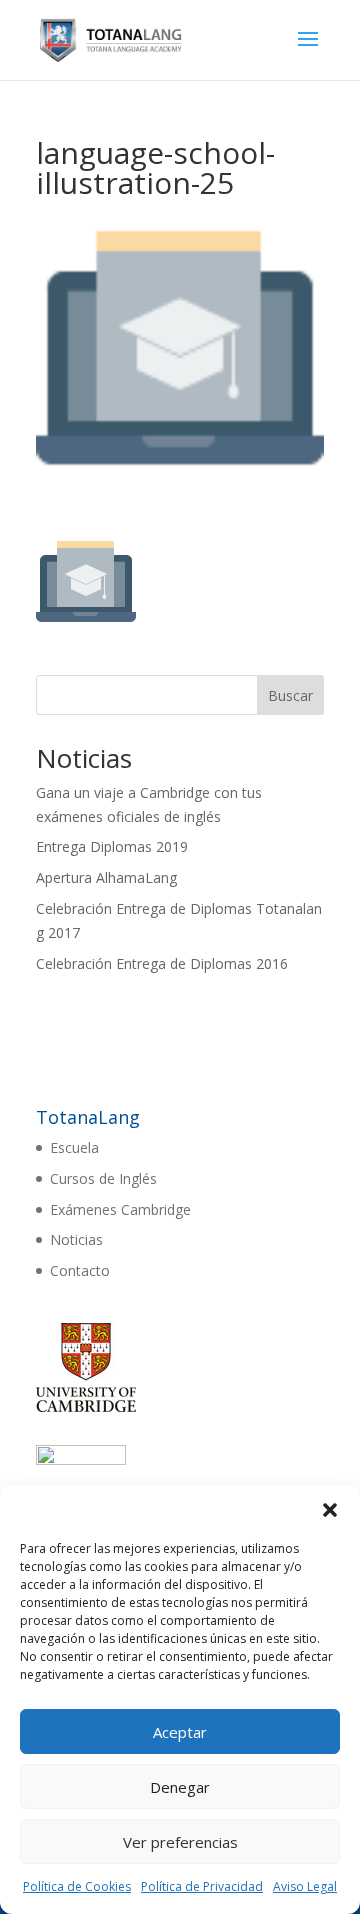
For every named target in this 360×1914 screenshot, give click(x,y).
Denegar (180, 1787)
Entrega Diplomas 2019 (112, 846)
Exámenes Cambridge (120, 1209)
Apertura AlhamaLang (106, 877)
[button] (330, 1510)
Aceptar (180, 1732)
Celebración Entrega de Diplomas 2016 (162, 963)
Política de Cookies (77, 1886)
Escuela (74, 1147)
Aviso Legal (305, 1886)
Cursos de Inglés (103, 1178)
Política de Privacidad (202, 1886)
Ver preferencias (180, 1842)
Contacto (80, 1270)
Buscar (290, 695)
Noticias (76, 1239)
